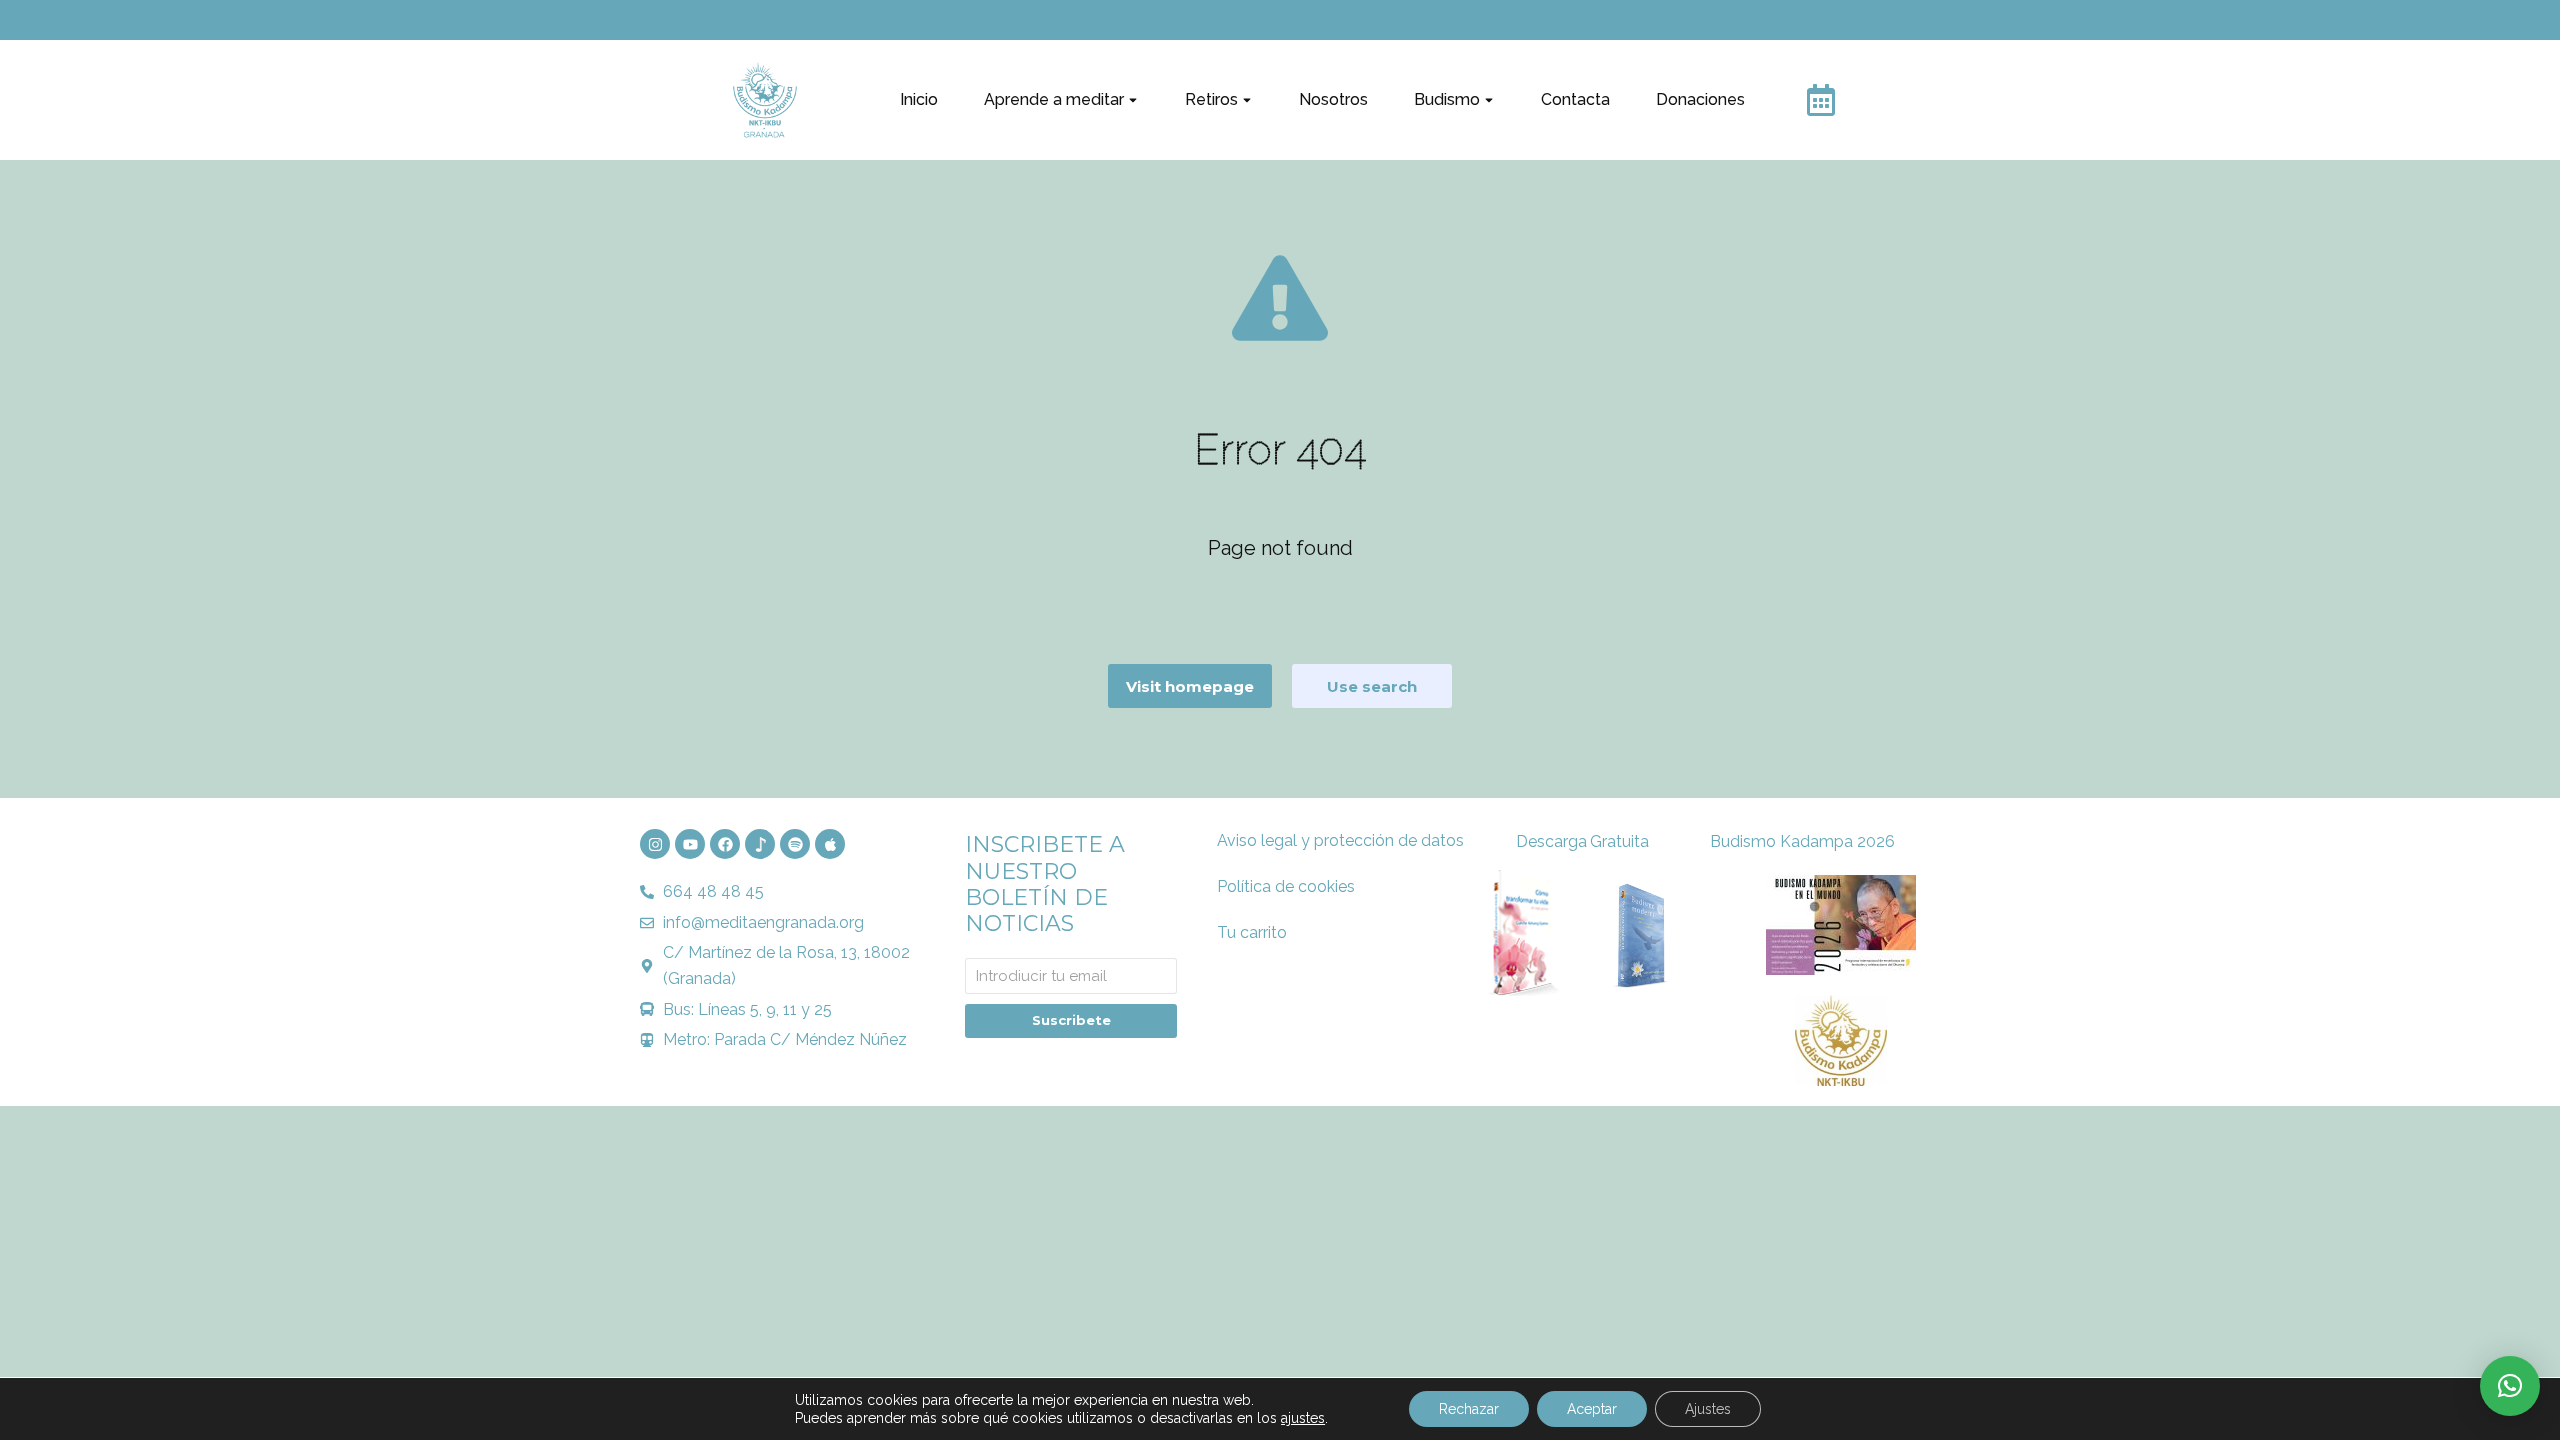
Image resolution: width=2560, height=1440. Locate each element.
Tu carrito (1252, 932)
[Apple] (830, 844)
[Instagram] (655, 844)
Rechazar (1469, 1409)
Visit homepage (1190, 686)
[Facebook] (725, 844)
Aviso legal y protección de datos (1340, 840)
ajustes (1303, 1418)
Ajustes (1708, 1409)
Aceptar (1592, 1409)
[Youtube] (690, 844)
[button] (2510, 1386)
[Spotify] (795, 844)
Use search (1372, 686)
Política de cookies (1286, 886)
